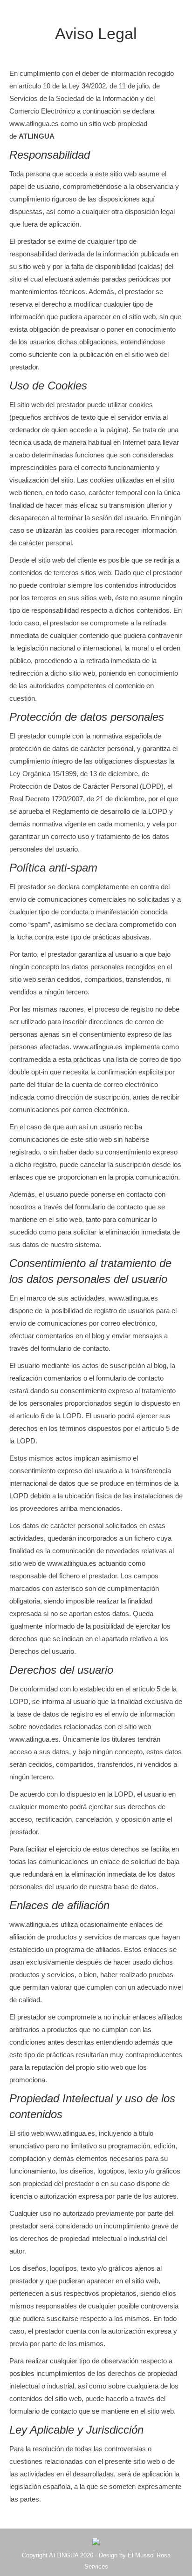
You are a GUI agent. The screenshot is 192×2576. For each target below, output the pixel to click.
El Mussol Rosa (149, 2555)
